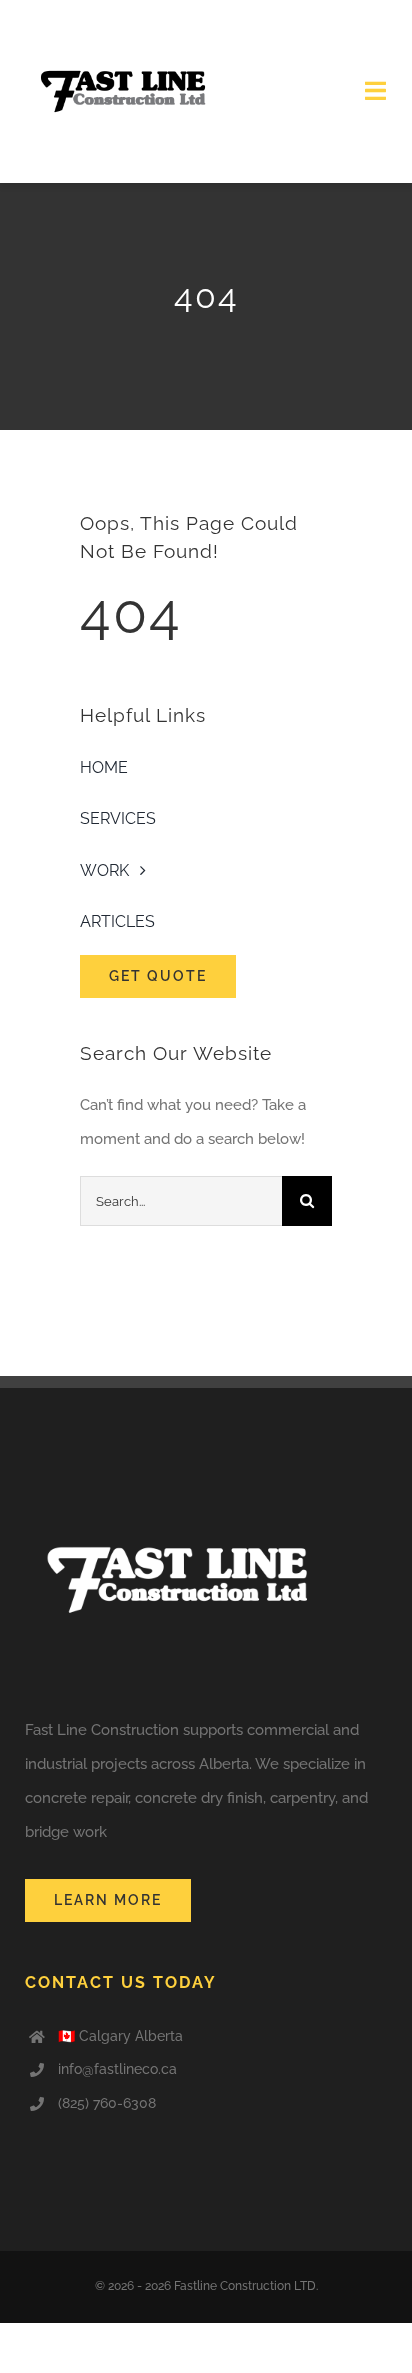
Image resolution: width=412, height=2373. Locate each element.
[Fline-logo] (120, 27)
